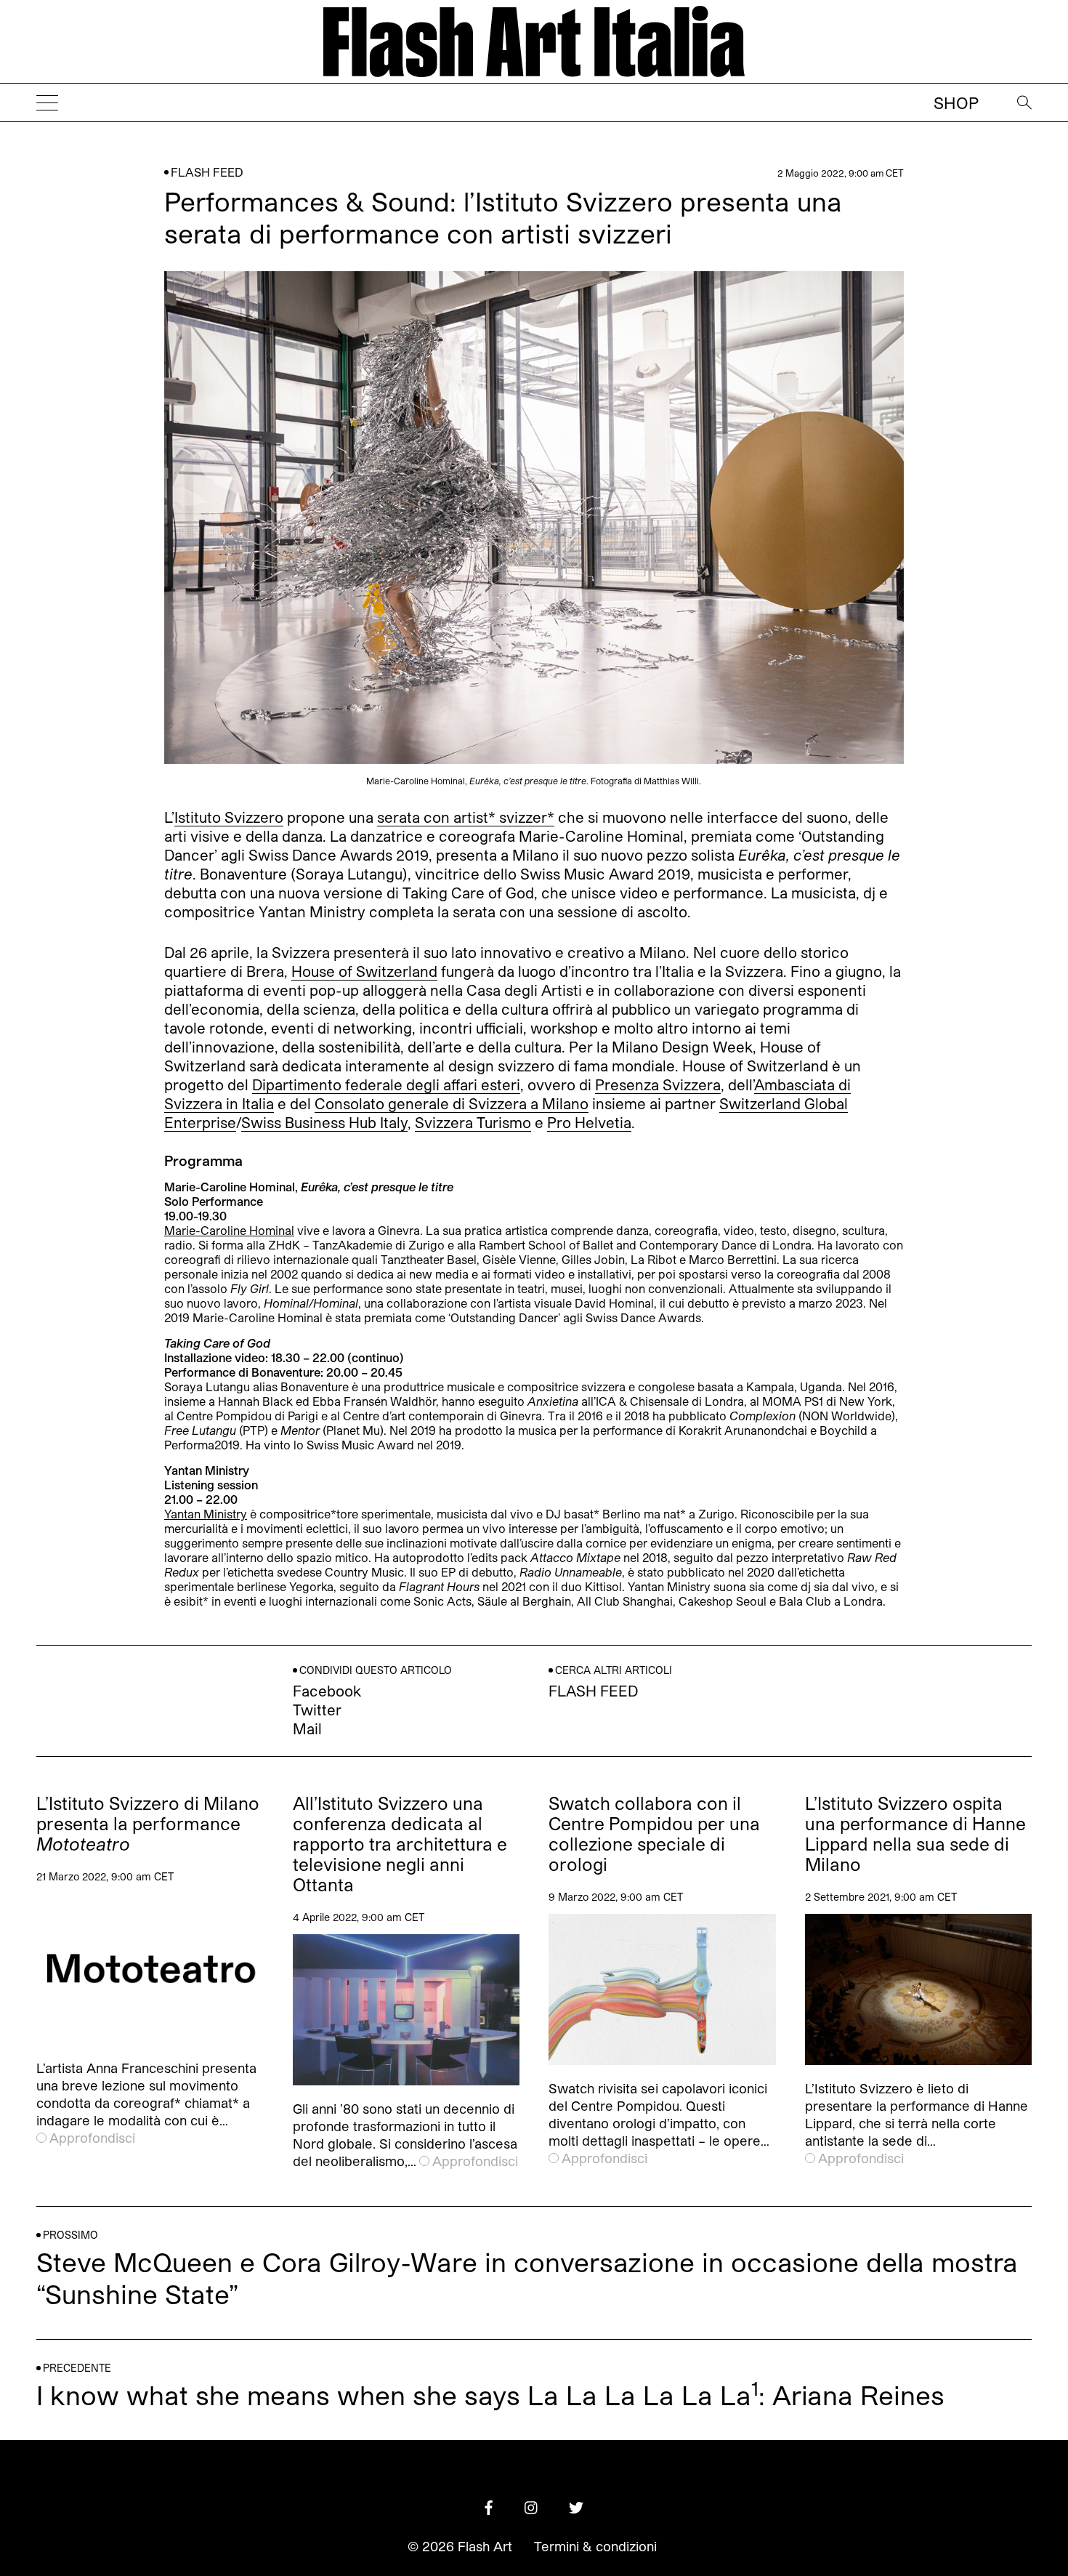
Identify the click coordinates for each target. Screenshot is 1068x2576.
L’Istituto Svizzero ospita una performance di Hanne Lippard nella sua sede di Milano (915, 1834)
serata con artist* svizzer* (466, 817)
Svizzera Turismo (473, 1122)
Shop (956, 102)
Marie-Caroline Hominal (229, 1230)
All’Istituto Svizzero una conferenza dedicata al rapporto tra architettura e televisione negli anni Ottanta (400, 1844)
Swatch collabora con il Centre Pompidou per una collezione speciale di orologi (654, 1834)
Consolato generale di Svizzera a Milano (452, 1103)
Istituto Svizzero (229, 817)
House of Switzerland (364, 971)
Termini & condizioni (595, 2546)
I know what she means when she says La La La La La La (394, 2395)
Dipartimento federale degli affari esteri (386, 1084)
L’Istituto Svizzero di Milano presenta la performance (148, 1824)
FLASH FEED (207, 172)
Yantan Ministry (206, 1514)
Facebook (327, 1691)
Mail (307, 1728)
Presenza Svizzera (658, 1084)
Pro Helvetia (589, 1122)
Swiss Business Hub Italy (324, 1122)
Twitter (317, 1710)
